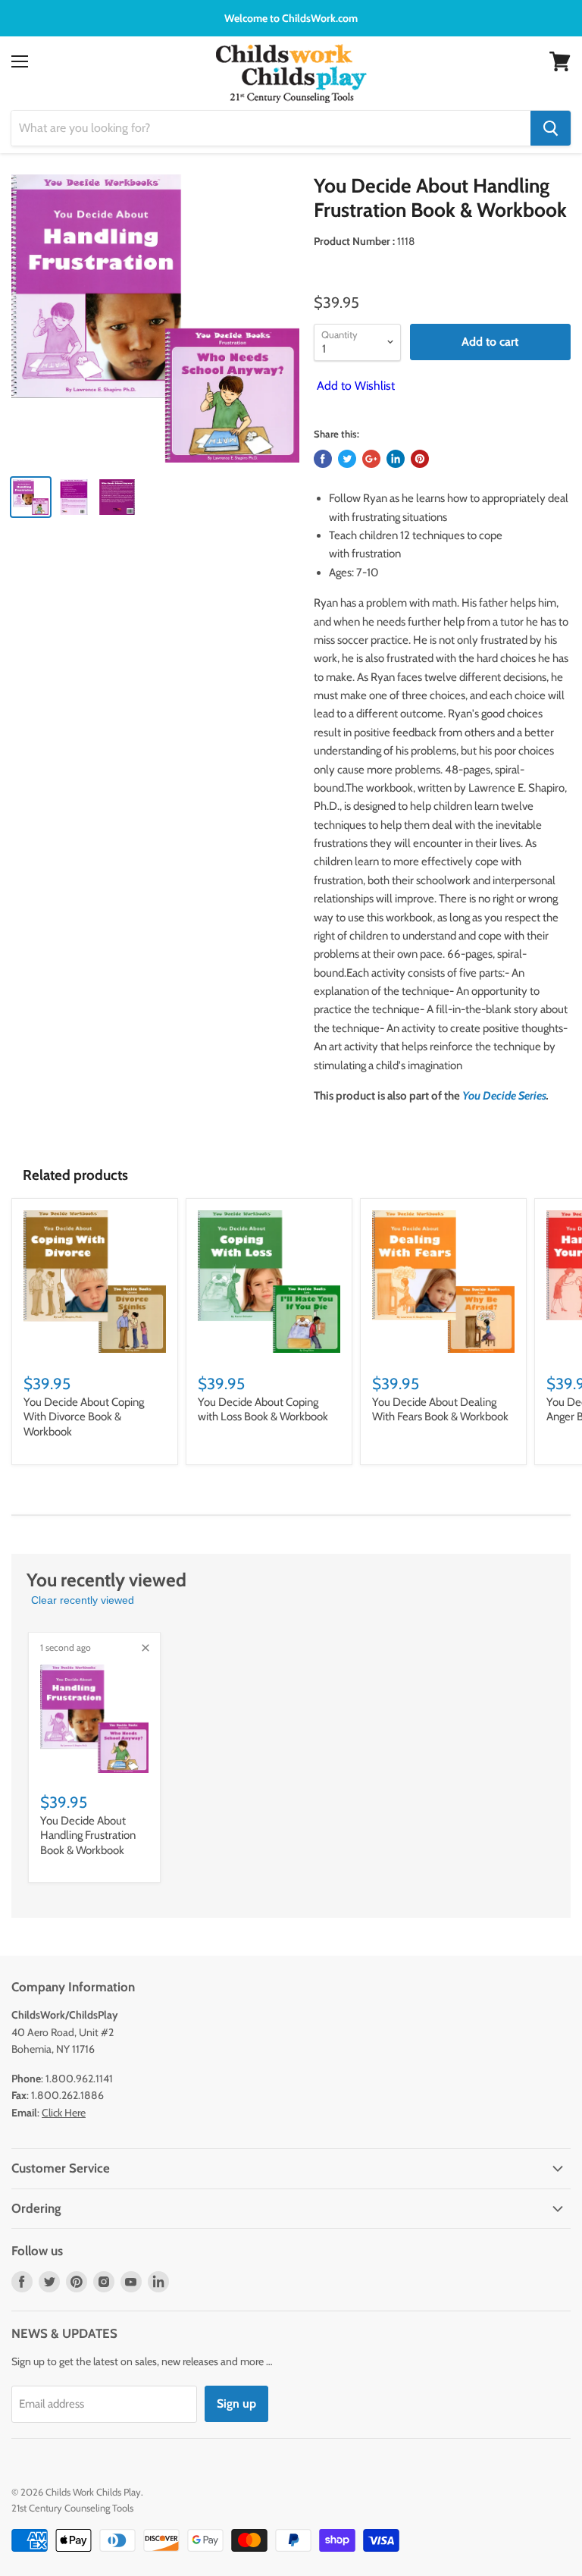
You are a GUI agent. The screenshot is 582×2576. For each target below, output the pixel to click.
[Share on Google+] (371, 459)
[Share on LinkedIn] (396, 459)
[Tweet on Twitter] (347, 459)
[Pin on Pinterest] (420, 459)
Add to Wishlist (354, 386)
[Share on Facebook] (323, 459)
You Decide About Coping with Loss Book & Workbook (263, 1410)
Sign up (236, 2403)
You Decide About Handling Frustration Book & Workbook (88, 1836)
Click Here (64, 2113)
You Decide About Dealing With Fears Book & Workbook (440, 1410)
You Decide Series (504, 1096)
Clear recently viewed (83, 1600)
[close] (145, 1648)
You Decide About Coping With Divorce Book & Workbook (84, 1417)
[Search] (551, 128)
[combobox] (271, 128)
